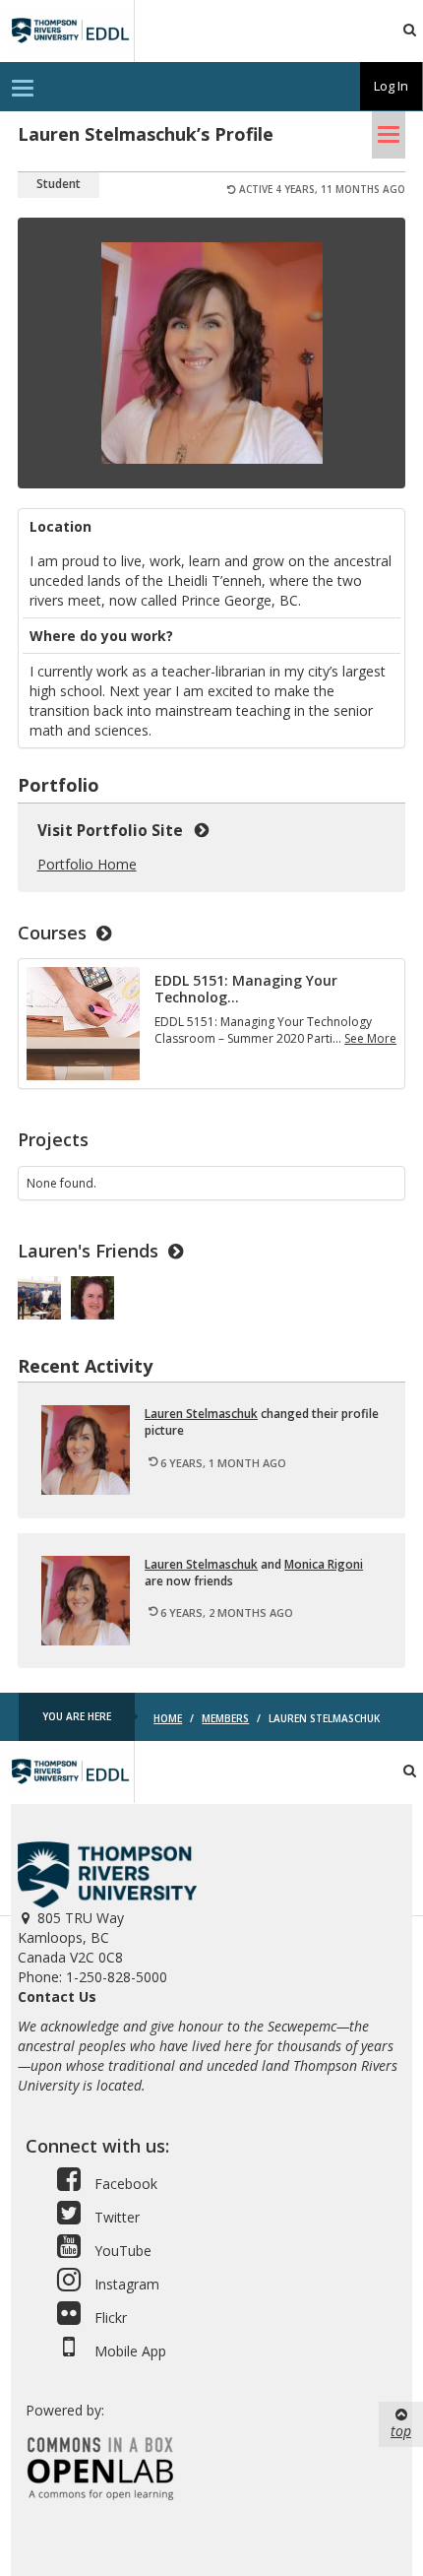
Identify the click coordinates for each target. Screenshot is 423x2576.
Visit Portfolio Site (114, 831)
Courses (52, 933)
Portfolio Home (87, 864)
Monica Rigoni (324, 1564)
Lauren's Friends (88, 1251)
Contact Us (57, 1996)
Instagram (125, 2284)
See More (370, 1038)
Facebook (124, 2184)
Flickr (109, 2318)
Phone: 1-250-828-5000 (92, 1977)
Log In (391, 86)
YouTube (121, 2251)
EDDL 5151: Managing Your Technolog (246, 989)
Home (168, 1718)
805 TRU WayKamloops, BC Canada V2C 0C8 (71, 1937)
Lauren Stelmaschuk (201, 1414)
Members (225, 1718)
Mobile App (128, 2351)
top (401, 2431)
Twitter (115, 2217)
